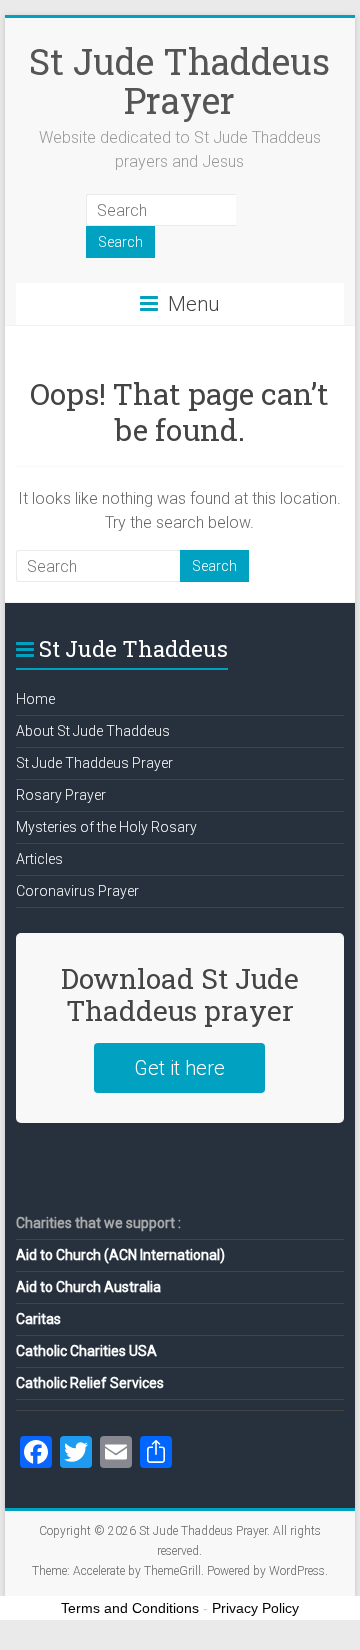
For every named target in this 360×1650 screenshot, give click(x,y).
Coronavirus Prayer (77, 891)
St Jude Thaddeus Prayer (179, 80)
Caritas (38, 1319)
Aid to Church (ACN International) (120, 1255)
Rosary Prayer (61, 795)
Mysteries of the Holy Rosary (106, 827)
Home (35, 699)
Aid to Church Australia (88, 1287)
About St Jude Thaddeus (93, 731)
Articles (39, 859)
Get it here (179, 1068)
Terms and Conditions (130, 1608)
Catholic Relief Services (90, 1383)
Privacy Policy (255, 1608)
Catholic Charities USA (86, 1351)
